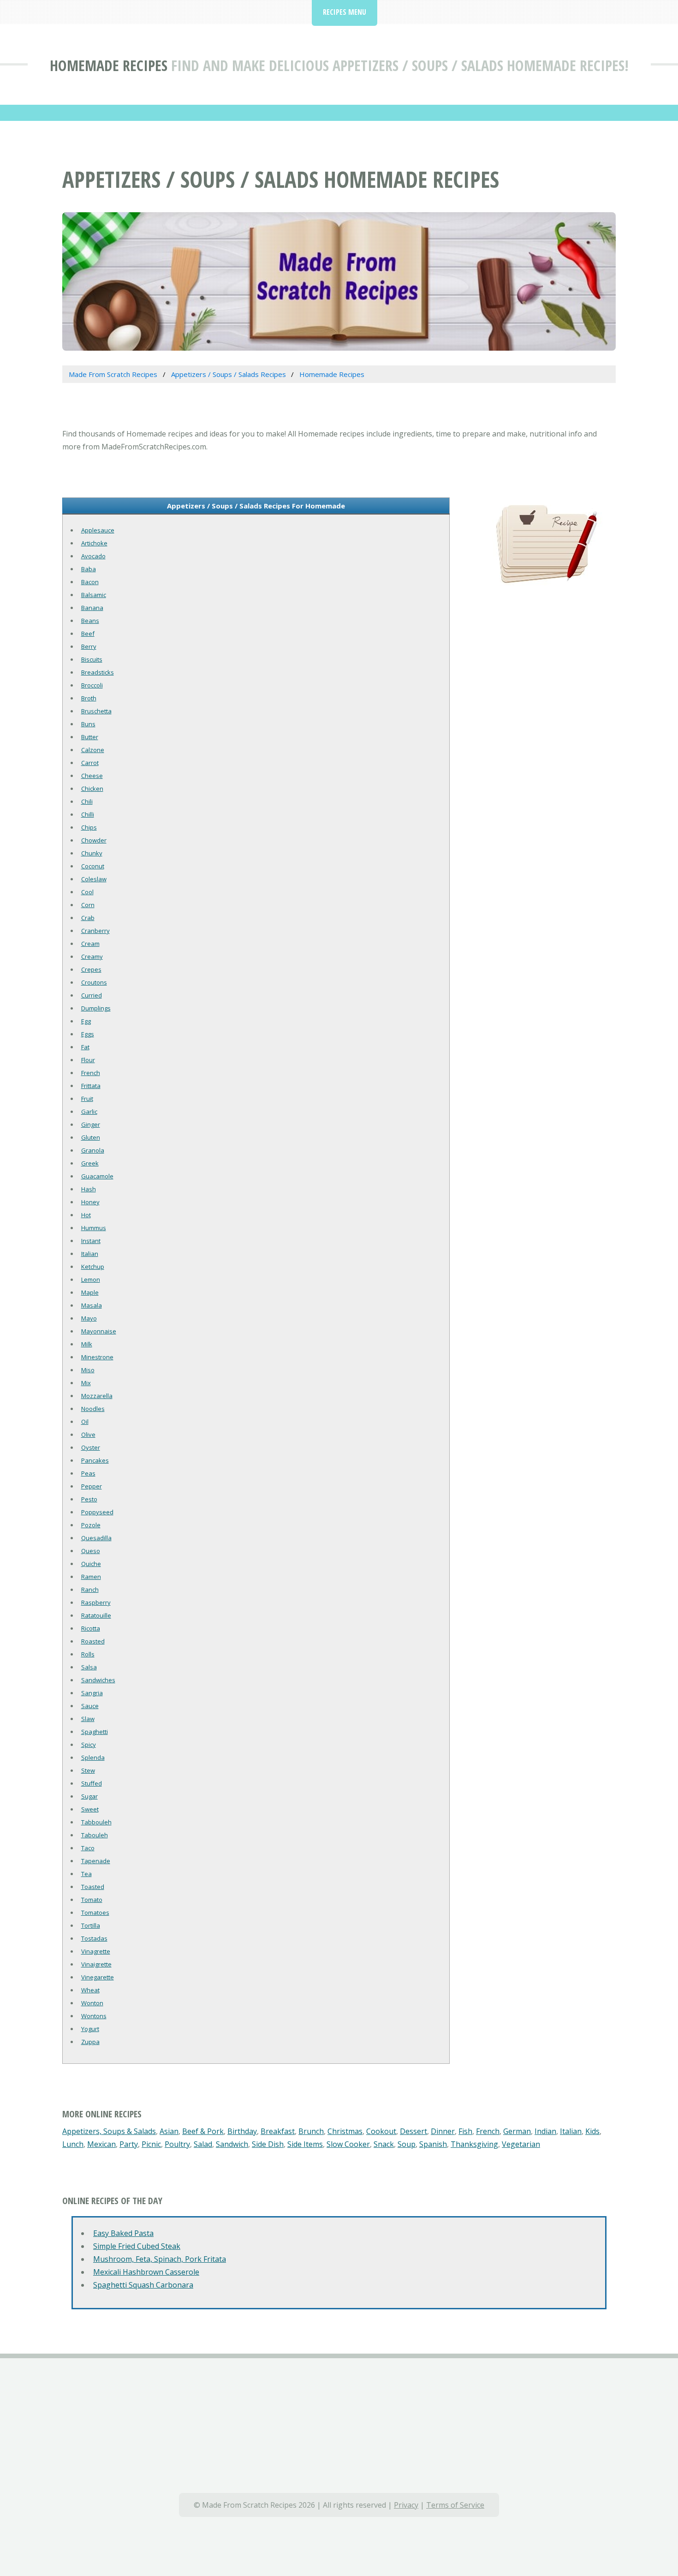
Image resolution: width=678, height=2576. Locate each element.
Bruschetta (96, 711)
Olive (88, 1434)
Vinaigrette (96, 1964)
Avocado (93, 556)
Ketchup (93, 1267)
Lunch (73, 2144)
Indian (545, 2131)
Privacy (406, 2505)
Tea (86, 1874)
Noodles (93, 1409)
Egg (86, 1021)
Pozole (91, 1525)
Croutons (94, 982)
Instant (91, 1241)
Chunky (92, 853)
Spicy (89, 1745)
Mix (86, 1383)
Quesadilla (96, 1538)
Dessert (413, 2131)
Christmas (345, 2131)
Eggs (88, 1034)
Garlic (89, 1112)
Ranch (90, 1590)
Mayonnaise (99, 1331)
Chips (89, 827)
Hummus (94, 1228)
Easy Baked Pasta (123, 2233)
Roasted (93, 1641)
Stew (88, 1770)
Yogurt (90, 2029)
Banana (92, 608)
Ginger (91, 1124)
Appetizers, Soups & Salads (109, 2131)
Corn (88, 905)
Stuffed (92, 1783)
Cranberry (95, 931)
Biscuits (92, 659)
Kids (592, 2131)
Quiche (91, 1564)
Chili (87, 801)
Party (129, 2144)
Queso (91, 1551)
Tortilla (91, 1925)
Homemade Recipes (109, 65)
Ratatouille (96, 1615)
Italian (90, 1254)
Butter (90, 737)
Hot (86, 1215)
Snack (384, 2144)
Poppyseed (97, 1512)
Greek (90, 1163)
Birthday (242, 2131)
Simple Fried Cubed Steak (137, 2246)
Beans (90, 621)
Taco (88, 1848)
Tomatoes (95, 1913)
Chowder (94, 840)
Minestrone (97, 1357)
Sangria (92, 1693)
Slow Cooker (348, 2144)
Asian (169, 2131)
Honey (90, 1202)
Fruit (87, 1099)
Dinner (443, 2131)
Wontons (94, 2016)
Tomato (92, 1900)
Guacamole (97, 1176)
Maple (90, 1292)
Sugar (89, 1796)
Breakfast (278, 2131)
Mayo (89, 1318)
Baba (89, 569)
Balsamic (94, 595)
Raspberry (96, 1602)
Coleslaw (94, 879)
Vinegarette (98, 1977)
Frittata (91, 1086)
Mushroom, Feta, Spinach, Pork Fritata (160, 2259)
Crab (88, 918)
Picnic (151, 2144)
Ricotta (91, 1628)
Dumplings (96, 1008)
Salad (203, 2144)
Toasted (93, 1887)
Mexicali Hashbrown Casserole (146, 2272)
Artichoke (94, 543)
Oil (85, 1422)
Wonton (92, 2003)
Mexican (101, 2144)
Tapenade (96, 1861)
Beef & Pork (203, 2131)
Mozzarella (97, 1396)
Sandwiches (98, 1680)
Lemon (91, 1279)
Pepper (92, 1486)
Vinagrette (96, 1951)
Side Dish (268, 2144)
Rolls (88, 1654)
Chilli (88, 814)
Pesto (89, 1499)
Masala (92, 1305)
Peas (88, 1473)
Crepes (91, 969)
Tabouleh (95, 1835)
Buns (88, 724)
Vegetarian (521, 2144)
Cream (90, 944)
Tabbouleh (96, 1822)
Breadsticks (98, 672)
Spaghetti (95, 1732)
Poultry (177, 2144)
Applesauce (98, 530)
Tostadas (94, 1938)
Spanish (433, 2144)
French (91, 1073)
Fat (85, 1047)
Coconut (93, 866)
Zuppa (90, 2042)
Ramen (91, 1577)
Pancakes (95, 1460)
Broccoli (92, 685)
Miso (88, 1370)
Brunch (311, 2131)
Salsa (89, 1667)
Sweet (90, 1809)
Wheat (90, 1990)
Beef (88, 634)
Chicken (92, 789)
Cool (87, 892)
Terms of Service (455, 2505)
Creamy (92, 956)
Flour (88, 1060)
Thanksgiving (474, 2144)
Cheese (92, 776)
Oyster (91, 1447)
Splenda (93, 1757)
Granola (93, 1150)
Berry (89, 646)
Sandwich (232, 2144)
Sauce (90, 1706)
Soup (407, 2144)
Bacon (90, 582)
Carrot (90, 763)
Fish (465, 2131)
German (517, 2131)
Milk (87, 1344)
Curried (92, 995)
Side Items (305, 2144)
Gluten (91, 1137)
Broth (89, 698)
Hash (89, 1189)
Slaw (88, 1719)
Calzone (93, 750)
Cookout (381, 2131)
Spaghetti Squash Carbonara (143, 2285)
